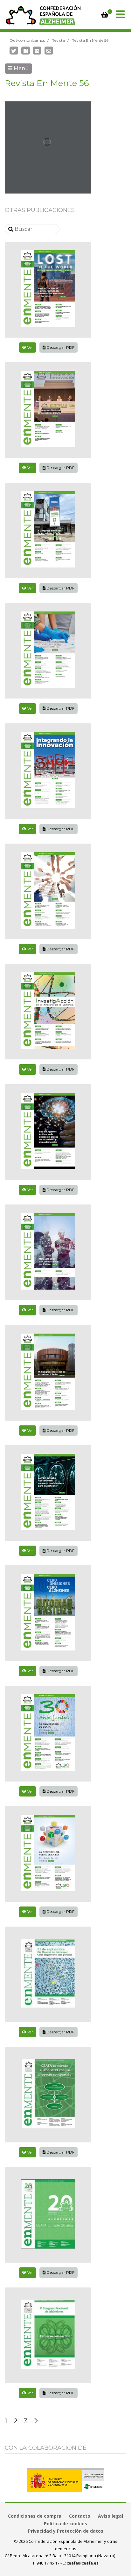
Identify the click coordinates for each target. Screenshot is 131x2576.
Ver (30, 347)
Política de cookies (65, 2524)
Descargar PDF (60, 347)
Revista (58, 40)
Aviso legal (110, 2516)
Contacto (80, 2516)
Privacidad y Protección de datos (66, 2531)
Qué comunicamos (27, 40)
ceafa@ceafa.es (83, 2563)
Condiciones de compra (35, 2516)
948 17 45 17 (48, 2563)
